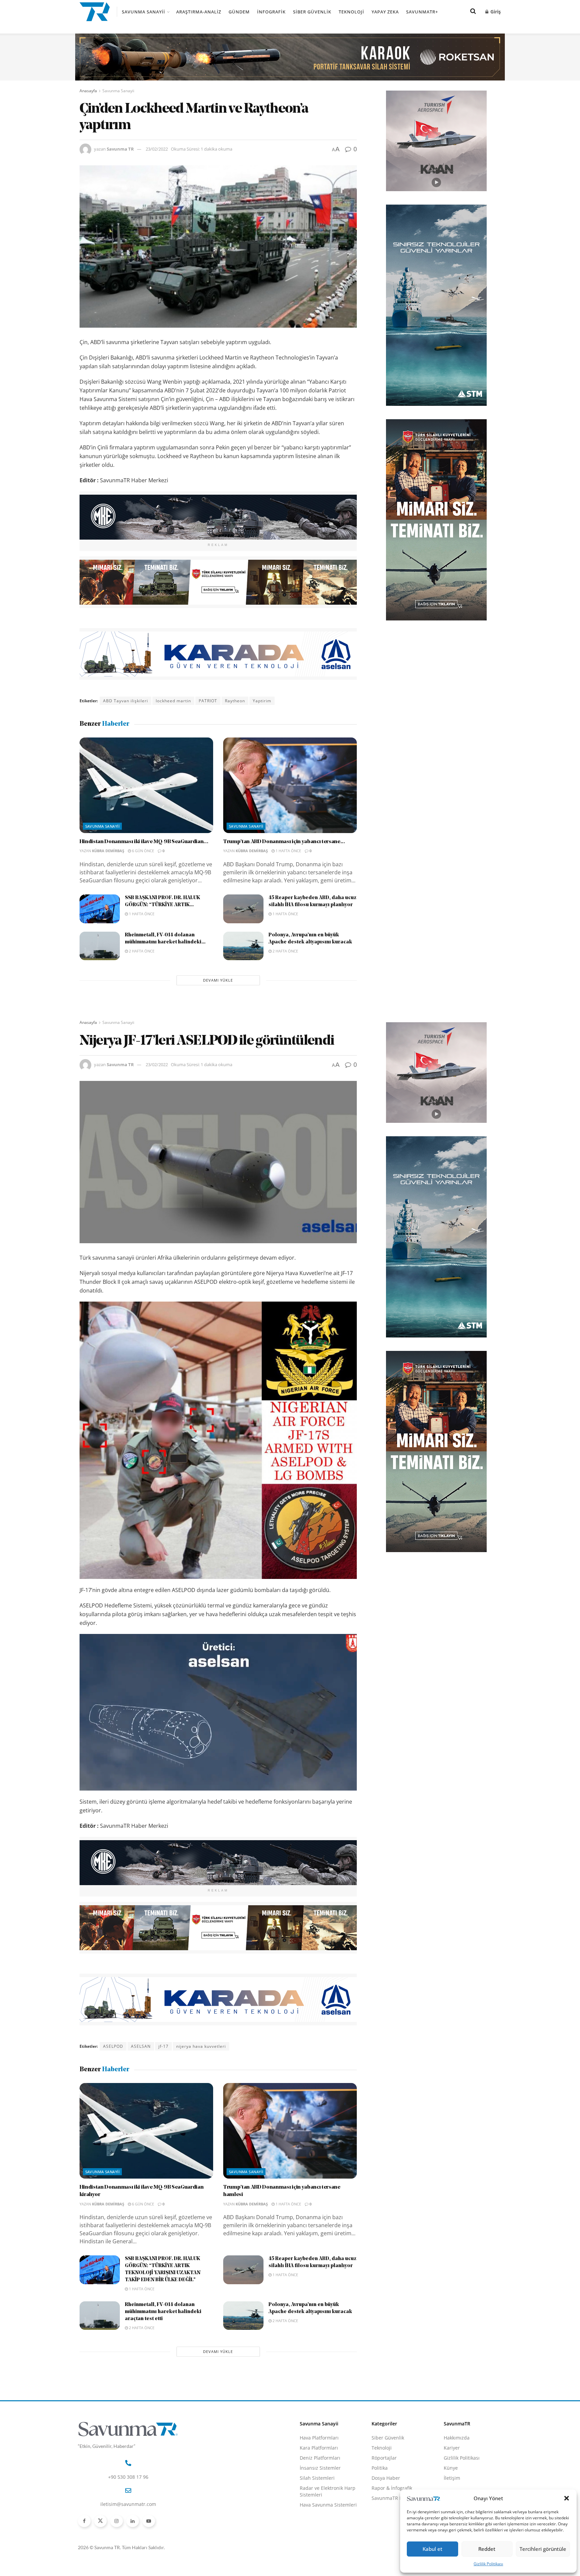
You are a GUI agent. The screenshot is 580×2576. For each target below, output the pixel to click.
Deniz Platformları (320, 2458)
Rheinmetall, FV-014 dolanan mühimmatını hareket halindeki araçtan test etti (163, 2312)
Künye (451, 2468)
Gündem (239, 12)
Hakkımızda (457, 2438)
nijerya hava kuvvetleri (201, 2046)
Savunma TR (120, 149)
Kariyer (452, 2448)
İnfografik (271, 12)
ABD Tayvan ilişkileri (126, 701)
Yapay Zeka (385, 12)
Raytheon (235, 701)
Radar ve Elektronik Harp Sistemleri (328, 2491)
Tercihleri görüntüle (543, 2549)
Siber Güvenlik (312, 12)
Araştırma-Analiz (199, 12)
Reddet (487, 2549)
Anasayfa (88, 91)
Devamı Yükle (218, 980)
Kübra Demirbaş (108, 851)
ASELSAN (141, 2046)
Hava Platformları (319, 2438)
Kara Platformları (319, 2448)
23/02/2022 (157, 149)
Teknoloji (351, 12)
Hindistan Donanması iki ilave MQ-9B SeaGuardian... (144, 842)
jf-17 (163, 2046)
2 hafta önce (141, 951)
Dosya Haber (386, 2478)
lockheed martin (173, 701)
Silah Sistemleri (317, 2478)
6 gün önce (142, 851)
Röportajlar (384, 2458)
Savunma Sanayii (143, 12)
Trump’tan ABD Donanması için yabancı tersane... (284, 842)
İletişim (452, 2478)
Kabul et (432, 2549)
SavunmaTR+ (422, 12)
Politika (380, 2468)
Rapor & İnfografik (392, 2488)
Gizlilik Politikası (488, 2564)
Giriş (495, 12)
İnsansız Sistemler (320, 2468)
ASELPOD (113, 2046)
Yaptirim (262, 701)
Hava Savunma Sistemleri (328, 2505)
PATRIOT (208, 701)
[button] (567, 2498)
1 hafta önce (288, 851)
